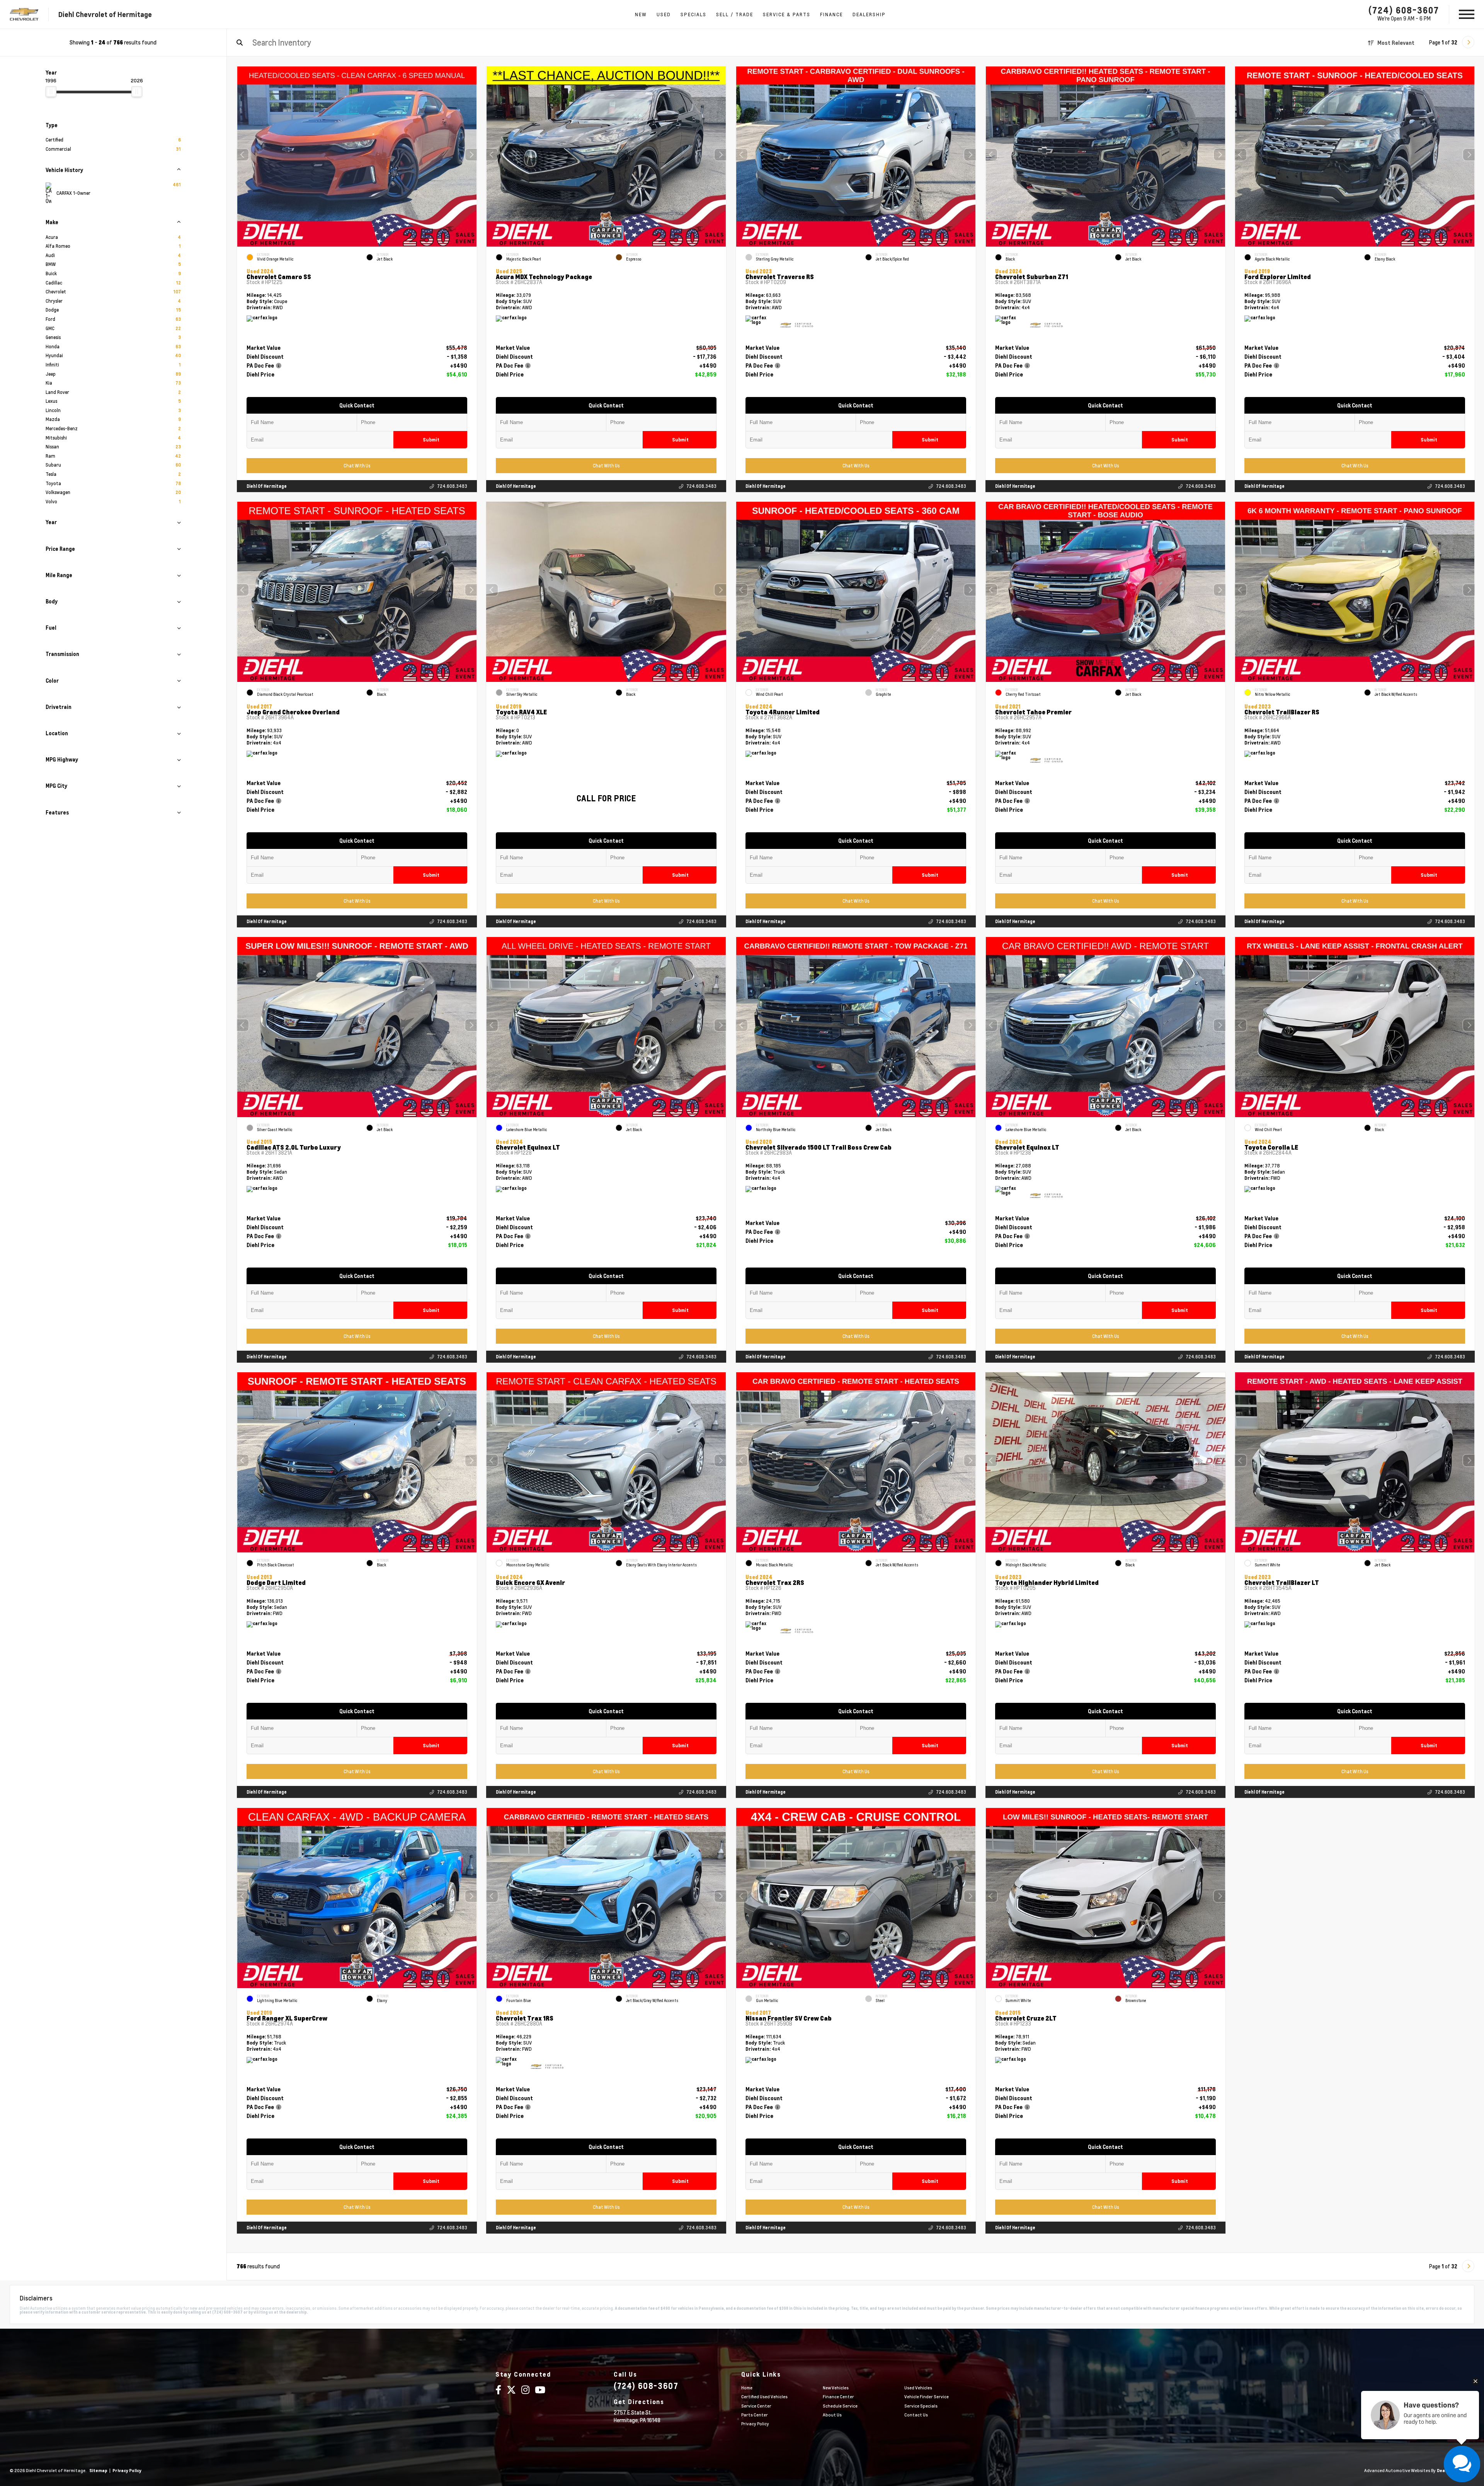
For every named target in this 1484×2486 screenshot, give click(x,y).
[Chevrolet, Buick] (24, 14)
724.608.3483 (452, 486)
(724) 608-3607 (1404, 10)
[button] (471, 155)
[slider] (51, 92)
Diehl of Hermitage (267, 486)
